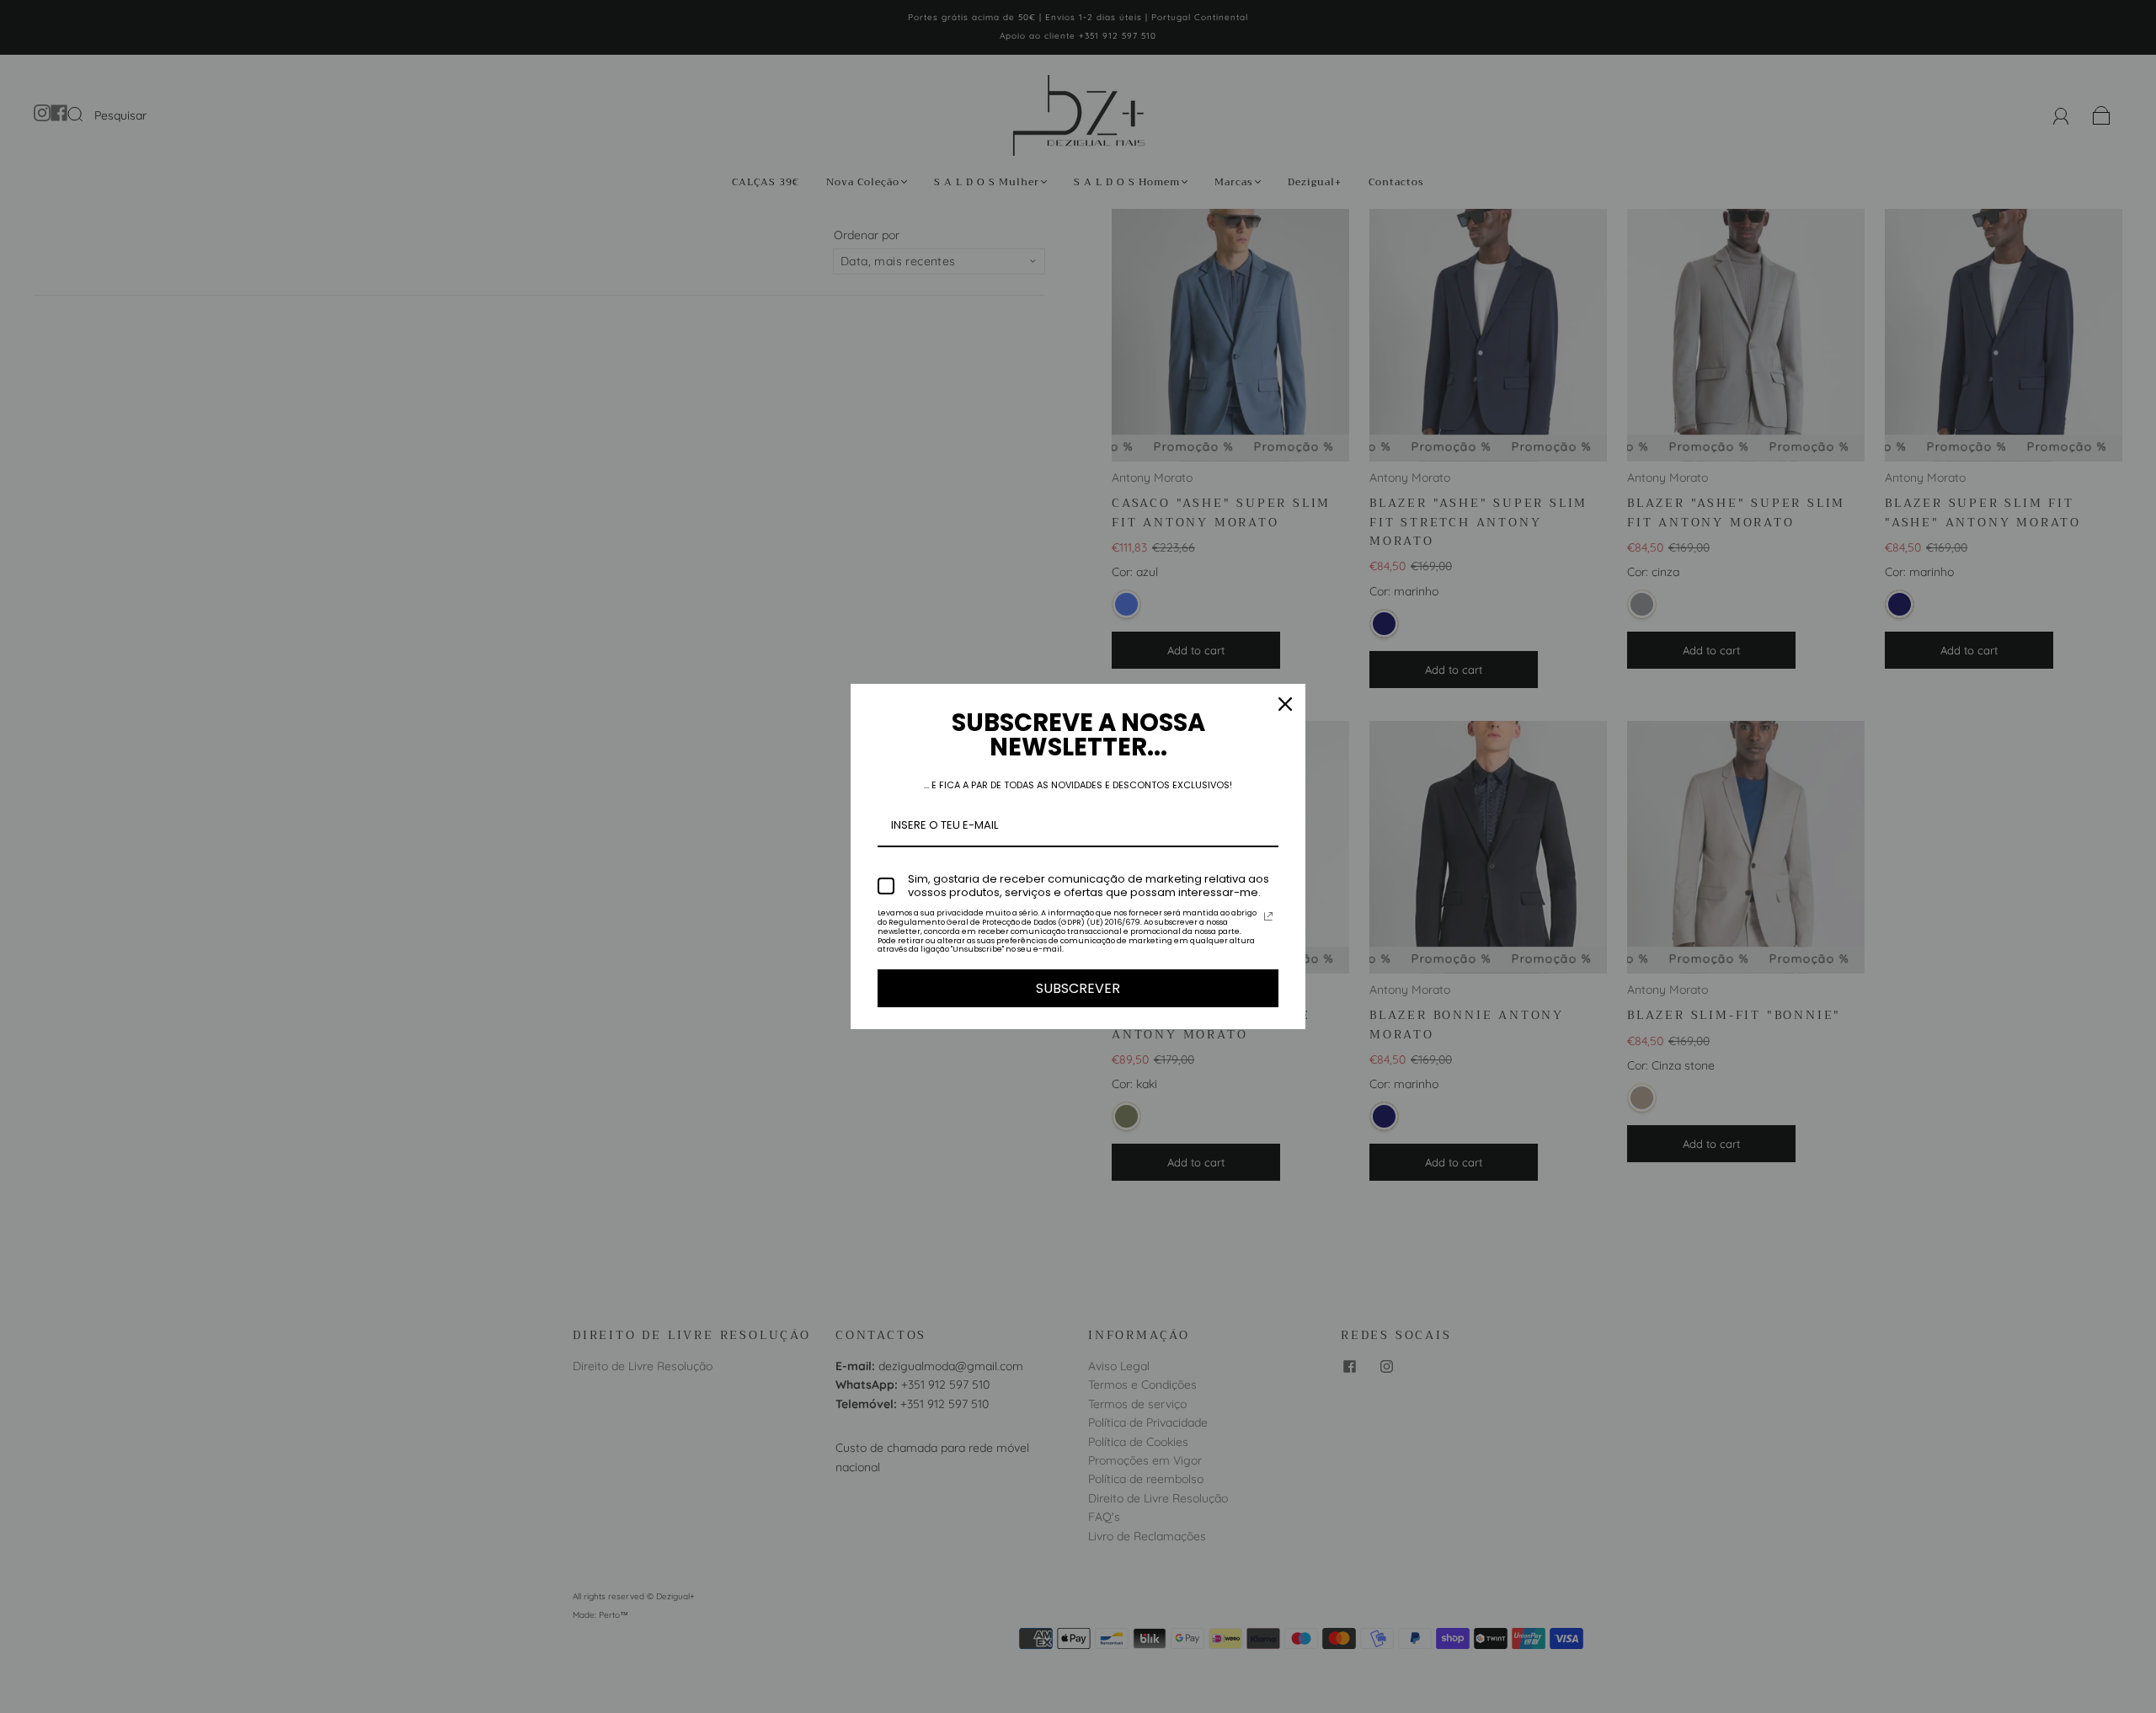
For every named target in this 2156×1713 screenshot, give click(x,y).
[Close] (1285, 704)
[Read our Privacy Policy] (1268, 916)
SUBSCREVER (1078, 988)
